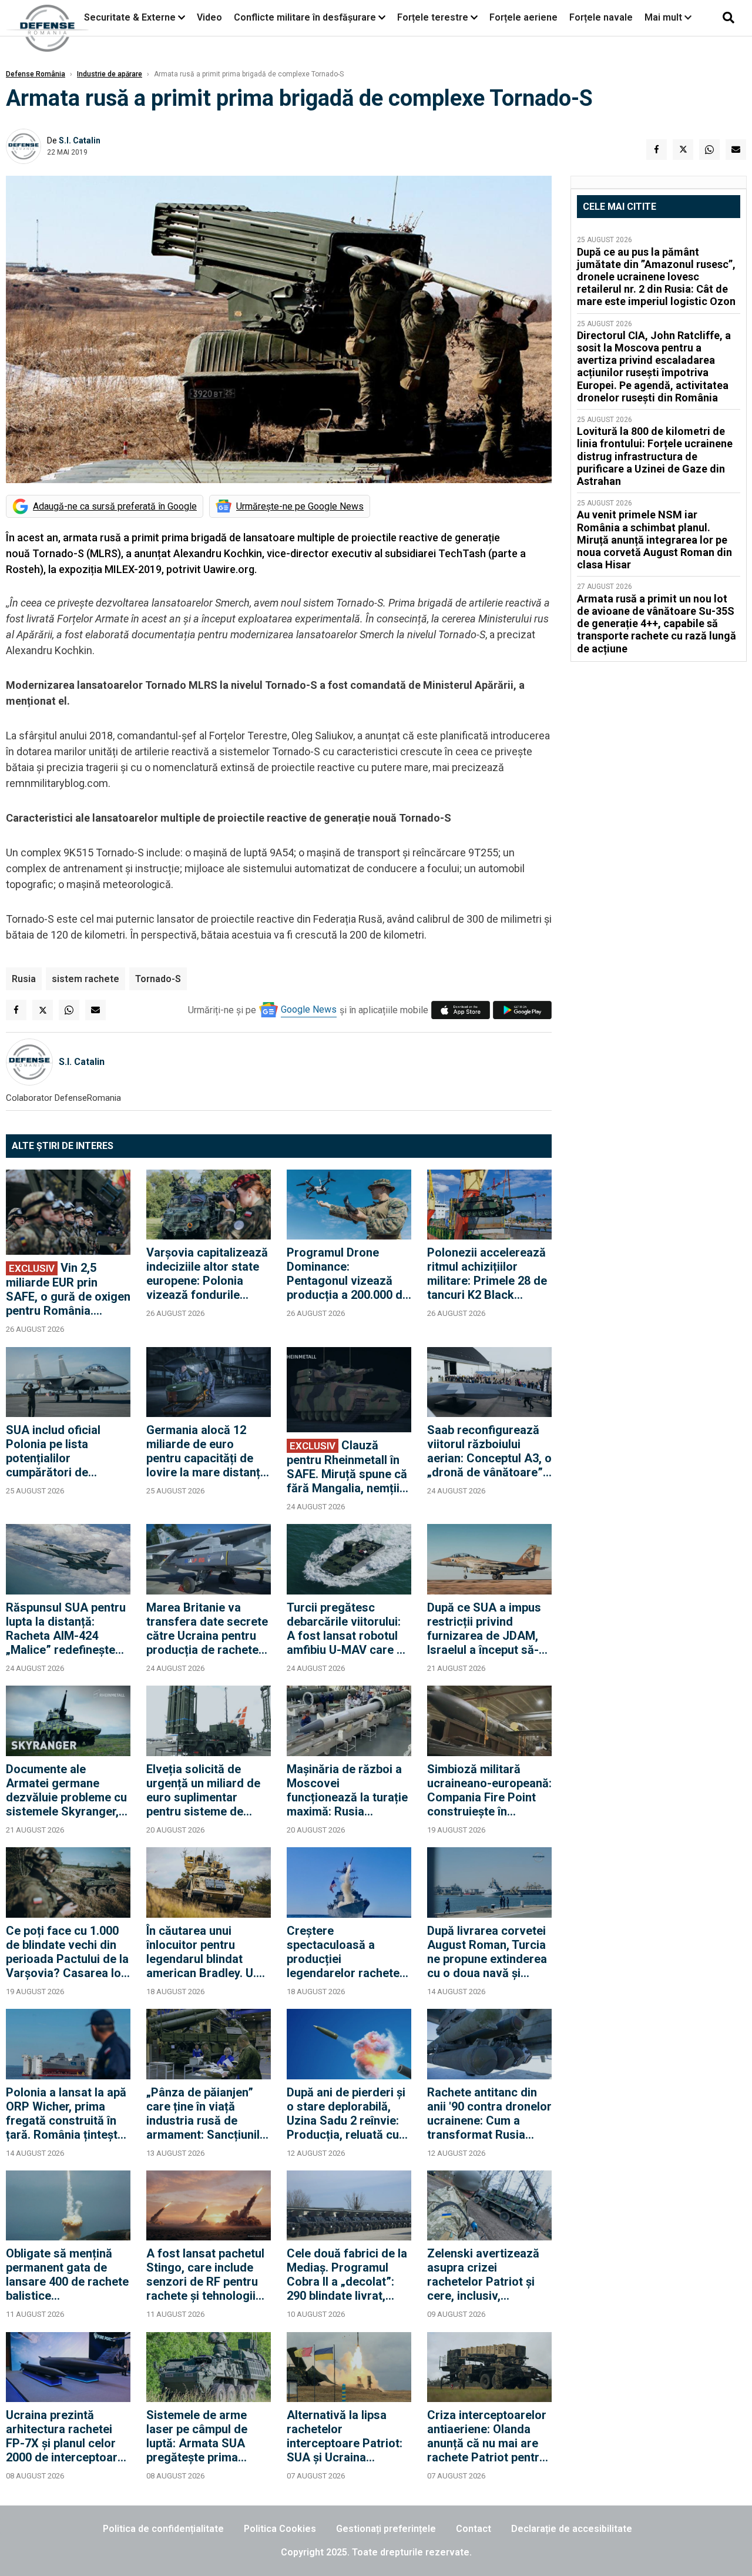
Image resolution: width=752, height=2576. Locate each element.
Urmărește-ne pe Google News (300, 506)
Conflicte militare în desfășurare (305, 17)
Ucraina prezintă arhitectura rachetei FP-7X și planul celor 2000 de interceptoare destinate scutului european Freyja (65, 2436)
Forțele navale (601, 17)
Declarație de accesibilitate (572, 2529)
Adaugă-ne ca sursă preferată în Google (115, 506)
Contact (474, 2529)
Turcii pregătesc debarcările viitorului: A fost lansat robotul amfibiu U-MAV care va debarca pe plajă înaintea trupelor (348, 1629)
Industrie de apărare (110, 74)
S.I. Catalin (80, 140)
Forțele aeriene (523, 17)
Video (209, 17)
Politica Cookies (280, 2529)
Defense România (36, 74)
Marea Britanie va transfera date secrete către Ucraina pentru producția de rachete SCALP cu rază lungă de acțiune (207, 1629)
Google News (309, 1009)
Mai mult (664, 17)
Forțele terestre (433, 17)
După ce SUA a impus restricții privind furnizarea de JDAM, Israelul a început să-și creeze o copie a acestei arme (487, 1629)
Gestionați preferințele (386, 2529)
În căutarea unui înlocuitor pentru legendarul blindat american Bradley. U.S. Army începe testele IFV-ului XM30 (207, 1952)
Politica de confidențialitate (163, 2529)
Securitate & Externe (130, 17)
